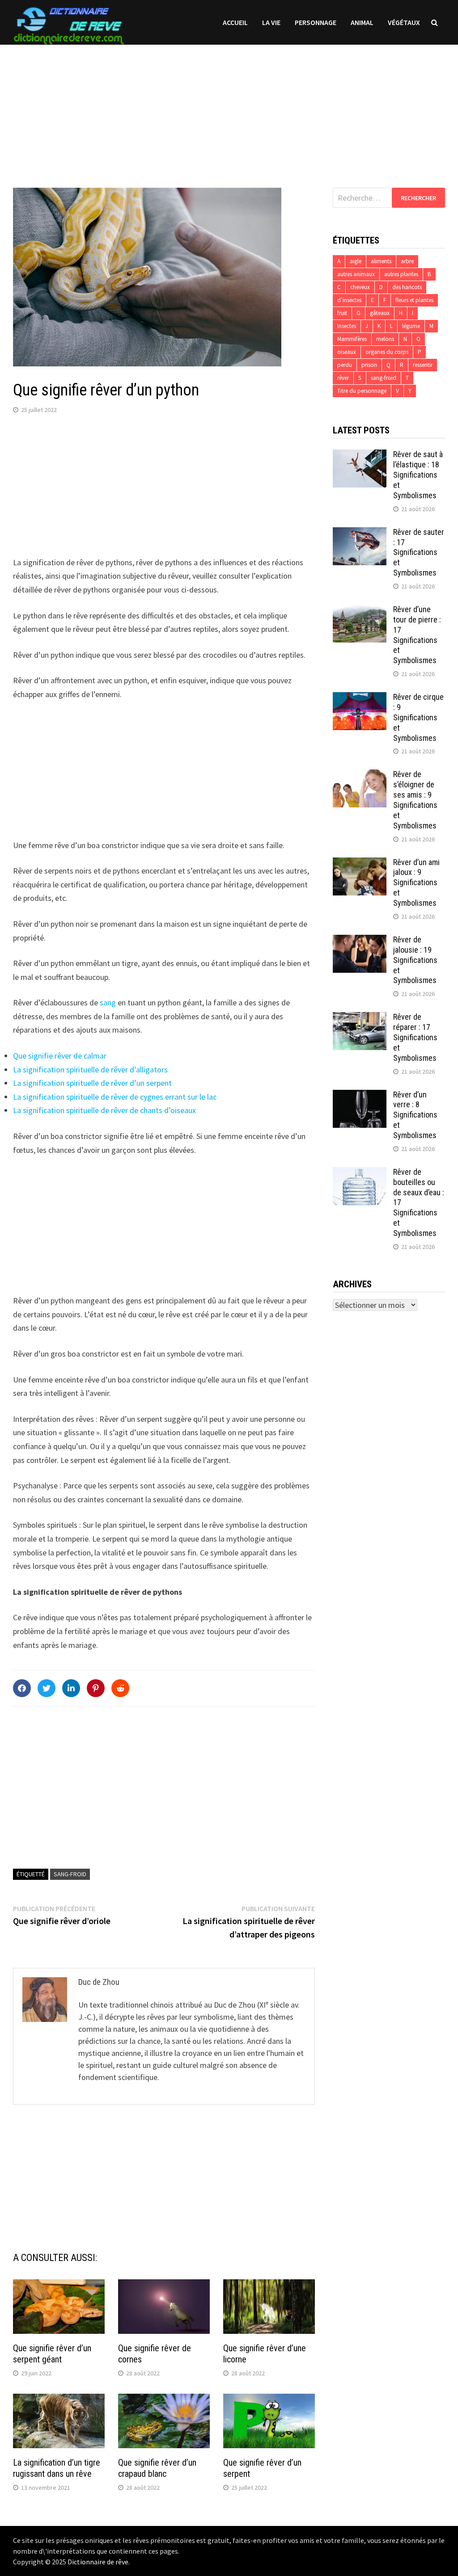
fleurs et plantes (414, 300)
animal (362, 22)
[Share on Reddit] (120, 1688)
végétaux (404, 22)
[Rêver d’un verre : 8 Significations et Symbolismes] (360, 1096)
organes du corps (387, 352)
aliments (381, 261)
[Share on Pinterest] (96, 1688)
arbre (407, 261)
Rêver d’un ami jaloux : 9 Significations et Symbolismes (416, 882)
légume (411, 326)
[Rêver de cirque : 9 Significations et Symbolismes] (360, 698)
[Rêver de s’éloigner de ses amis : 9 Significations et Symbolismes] (360, 775)
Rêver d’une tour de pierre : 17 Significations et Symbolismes (417, 635)
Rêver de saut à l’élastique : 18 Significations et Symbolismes (418, 475)
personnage (316, 22)
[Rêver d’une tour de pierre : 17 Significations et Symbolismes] (360, 611)
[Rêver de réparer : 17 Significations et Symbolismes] (360, 1018)
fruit (342, 313)
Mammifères (352, 339)
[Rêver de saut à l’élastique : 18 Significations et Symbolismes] (360, 456)
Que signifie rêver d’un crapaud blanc (157, 2468)
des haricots (407, 287)
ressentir (423, 365)
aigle (356, 261)
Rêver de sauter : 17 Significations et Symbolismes (419, 552)
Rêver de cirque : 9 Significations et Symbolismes (418, 717)
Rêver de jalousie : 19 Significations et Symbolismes (415, 960)
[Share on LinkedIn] (71, 1688)
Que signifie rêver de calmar (60, 1056)
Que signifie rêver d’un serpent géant (52, 2354)
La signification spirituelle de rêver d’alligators (90, 1069)
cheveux (360, 287)
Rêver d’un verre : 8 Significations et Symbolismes (415, 1115)
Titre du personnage (362, 391)
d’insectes (349, 300)
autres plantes (401, 274)
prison (369, 365)
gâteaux (380, 313)
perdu (345, 365)
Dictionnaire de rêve (98, 2562)
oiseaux (347, 352)
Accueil (235, 22)
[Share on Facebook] (22, 1688)
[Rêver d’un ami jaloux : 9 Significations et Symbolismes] (360, 864)
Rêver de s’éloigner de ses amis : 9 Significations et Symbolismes (415, 800)
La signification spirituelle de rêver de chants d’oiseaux (104, 1110)
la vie (271, 22)
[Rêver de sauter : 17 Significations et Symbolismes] (360, 533)
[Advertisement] (229, 107)
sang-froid (70, 1874)
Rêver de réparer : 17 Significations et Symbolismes (415, 1037)
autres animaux (356, 274)
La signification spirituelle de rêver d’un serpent (92, 1083)
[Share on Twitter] (47, 1688)
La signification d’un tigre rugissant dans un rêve (57, 2468)
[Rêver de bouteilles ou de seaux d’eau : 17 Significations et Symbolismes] (360, 1173)
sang (108, 1002)
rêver (343, 378)
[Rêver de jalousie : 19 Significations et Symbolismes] (360, 941)
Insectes (347, 326)
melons (385, 339)
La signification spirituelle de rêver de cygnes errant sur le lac (115, 1097)
